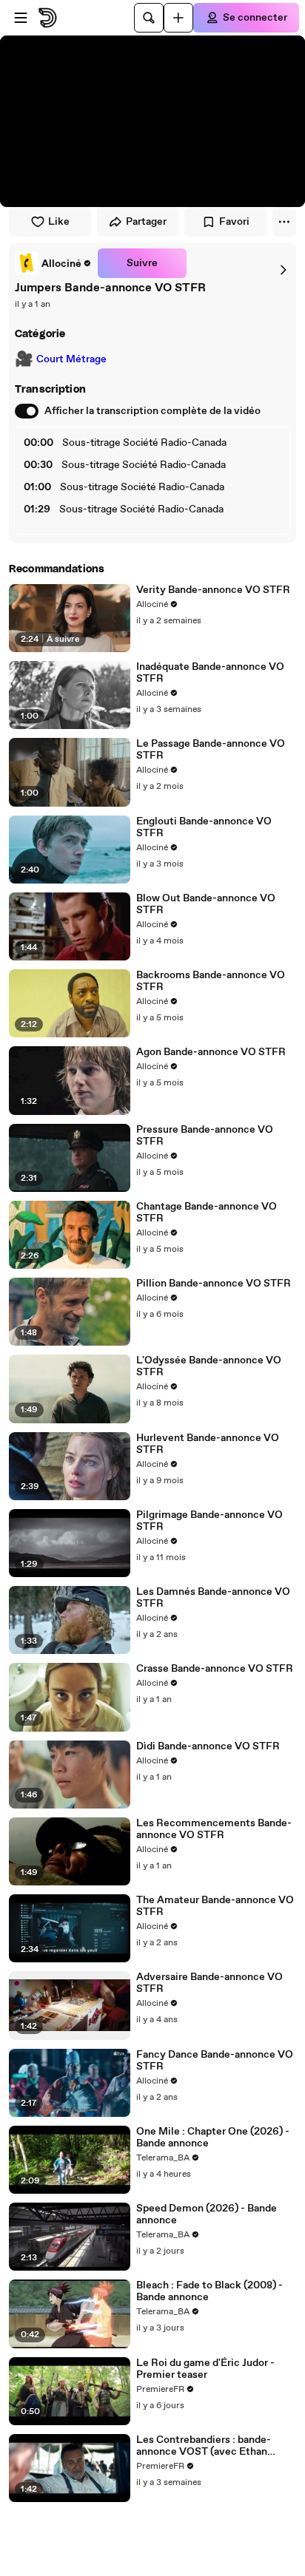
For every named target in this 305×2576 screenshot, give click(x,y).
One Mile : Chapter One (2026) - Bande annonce (213, 2138)
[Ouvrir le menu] (21, 18)
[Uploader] (178, 18)
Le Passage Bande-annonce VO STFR (211, 750)
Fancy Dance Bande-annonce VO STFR (215, 2061)
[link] (53, 263)
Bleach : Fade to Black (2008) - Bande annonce (210, 2291)
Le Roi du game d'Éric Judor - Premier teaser (205, 2369)
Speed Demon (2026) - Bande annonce (207, 2214)
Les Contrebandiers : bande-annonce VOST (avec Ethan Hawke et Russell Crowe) (204, 2446)
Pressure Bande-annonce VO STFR (205, 1136)
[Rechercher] (149, 18)
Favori (234, 222)
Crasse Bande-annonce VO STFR (215, 1669)
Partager (146, 222)
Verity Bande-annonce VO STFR (213, 590)
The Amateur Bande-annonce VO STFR (215, 1906)
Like (59, 222)
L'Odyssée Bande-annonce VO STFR (209, 1366)
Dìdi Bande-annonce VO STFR (208, 1746)
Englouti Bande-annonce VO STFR (204, 827)
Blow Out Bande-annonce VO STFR (206, 904)
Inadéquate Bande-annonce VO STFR (210, 673)
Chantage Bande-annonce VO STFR (207, 1213)
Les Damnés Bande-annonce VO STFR (213, 1598)
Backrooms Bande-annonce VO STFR (211, 981)
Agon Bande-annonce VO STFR (211, 1052)
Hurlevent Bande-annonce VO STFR (208, 1444)
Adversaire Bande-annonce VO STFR (210, 1983)
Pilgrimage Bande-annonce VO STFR (210, 1521)
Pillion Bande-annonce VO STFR (214, 1284)
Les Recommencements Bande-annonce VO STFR (214, 1829)
